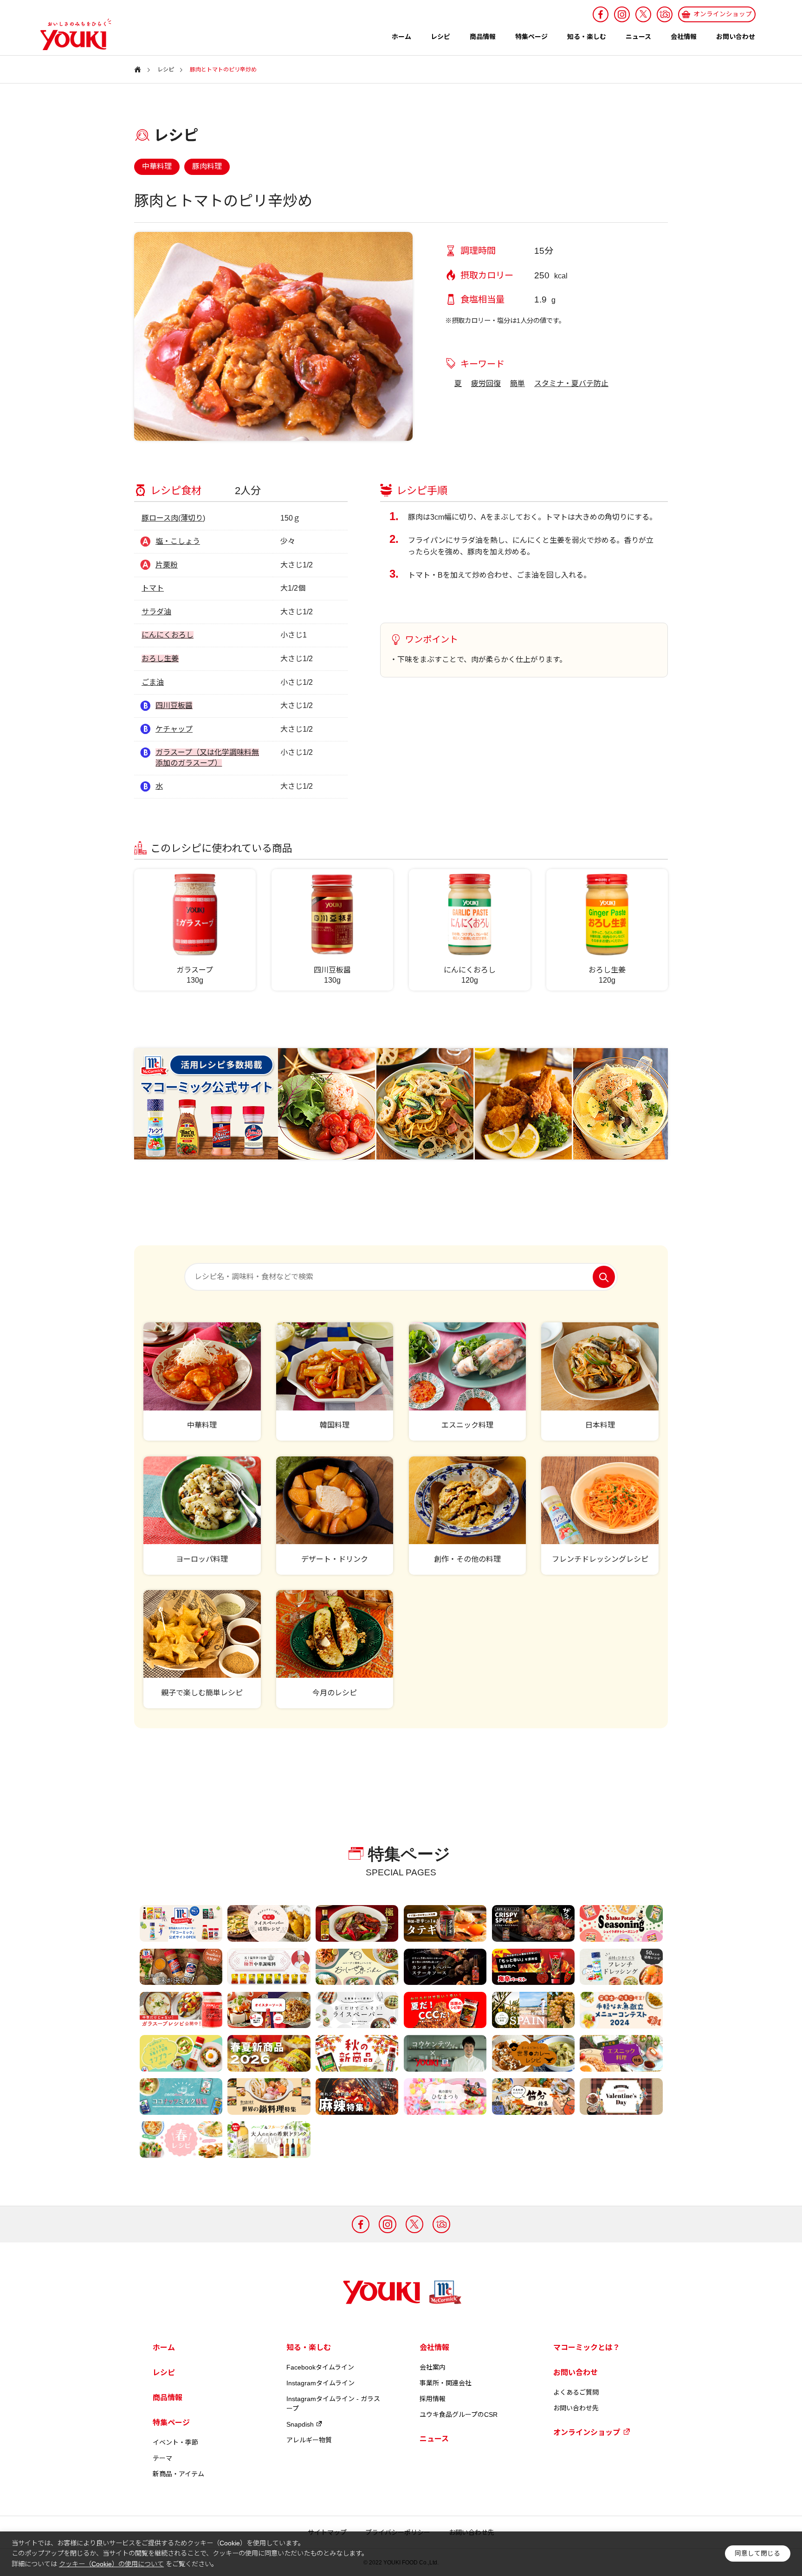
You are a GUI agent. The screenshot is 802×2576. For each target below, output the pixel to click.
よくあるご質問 (576, 2392)
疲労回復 (486, 383)
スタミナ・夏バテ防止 (571, 383)
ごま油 (153, 682)
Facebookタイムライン (320, 2367)
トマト (153, 588)
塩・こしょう (178, 541)
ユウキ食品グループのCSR (459, 2415)
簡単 (517, 383)
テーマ (162, 2458)
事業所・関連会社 (446, 2383)
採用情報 (433, 2399)
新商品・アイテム (178, 2474)
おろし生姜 (160, 659)
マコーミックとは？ (587, 2347)
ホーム (401, 37)
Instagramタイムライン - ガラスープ (333, 2404)
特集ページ (531, 37)
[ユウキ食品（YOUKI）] (71, 34)
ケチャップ (174, 729)
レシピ (440, 37)
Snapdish (300, 2424)
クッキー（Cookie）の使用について (111, 2564)
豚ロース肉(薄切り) (173, 518)
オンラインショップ (587, 2432)
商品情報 (483, 37)
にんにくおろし (168, 635)
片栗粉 (167, 565)
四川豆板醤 (174, 705)
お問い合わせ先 (576, 2408)
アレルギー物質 (309, 2440)
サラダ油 (156, 612)
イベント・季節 (175, 2442)
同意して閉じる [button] (757, 2553)
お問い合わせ (736, 37)
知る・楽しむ (587, 37)
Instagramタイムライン (320, 2383)
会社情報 (684, 37)
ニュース (638, 37)
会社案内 (433, 2367)
